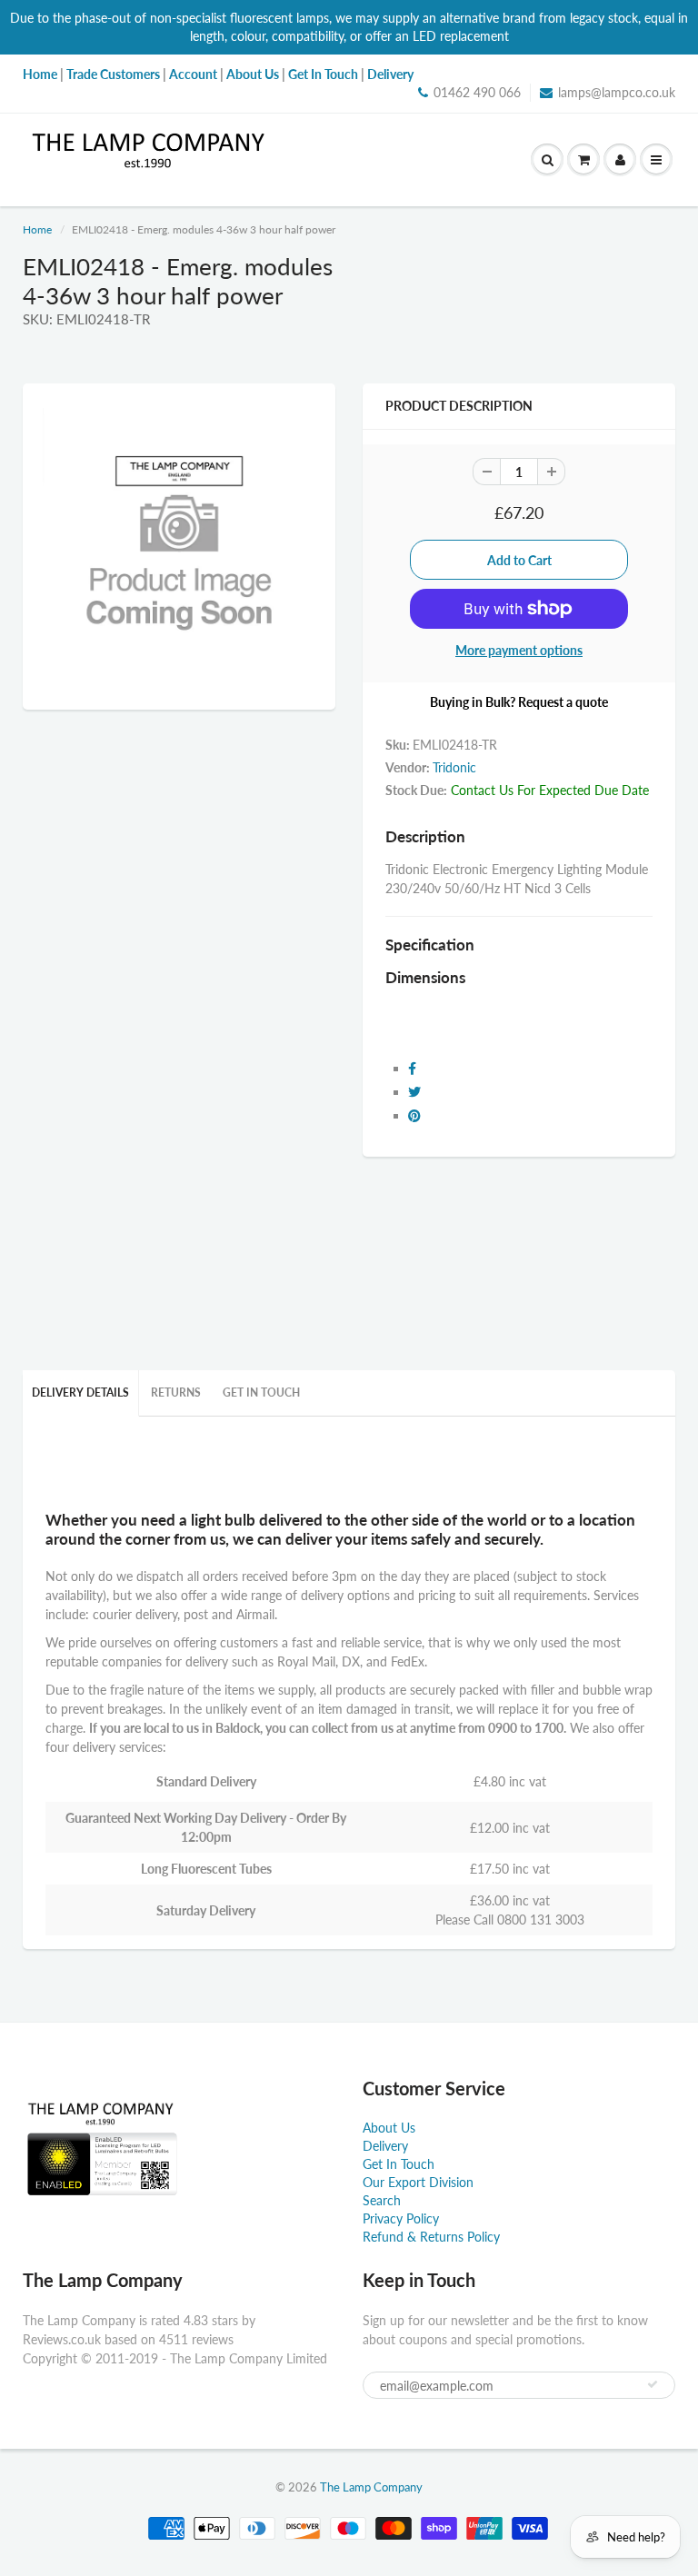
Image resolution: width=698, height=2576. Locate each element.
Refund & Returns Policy (431, 2237)
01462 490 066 (477, 92)
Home (37, 229)
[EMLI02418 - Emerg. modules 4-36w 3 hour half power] (179, 544)
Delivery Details (80, 1392)
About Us (389, 2128)
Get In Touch (261, 1392)
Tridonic (454, 767)
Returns (176, 1392)
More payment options (519, 650)
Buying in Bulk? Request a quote (519, 702)
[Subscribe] (653, 2384)
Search (382, 2200)
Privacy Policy (401, 2218)
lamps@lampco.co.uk (617, 92)
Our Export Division (418, 2182)
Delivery (385, 2146)
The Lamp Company (371, 2487)
